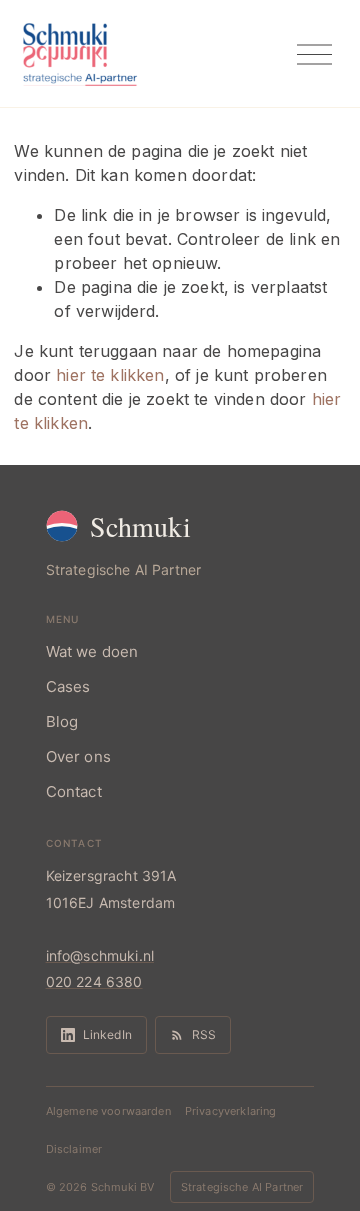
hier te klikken (110, 375)
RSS (204, 1034)
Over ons (78, 756)
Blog (62, 721)
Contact (74, 791)
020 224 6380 (94, 981)
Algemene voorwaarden (108, 1111)
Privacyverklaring (231, 1111)
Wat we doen (92, 651)
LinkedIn (107, 1034)
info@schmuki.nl (100, 955)
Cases (68, 686)
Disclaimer (74, 1149)
